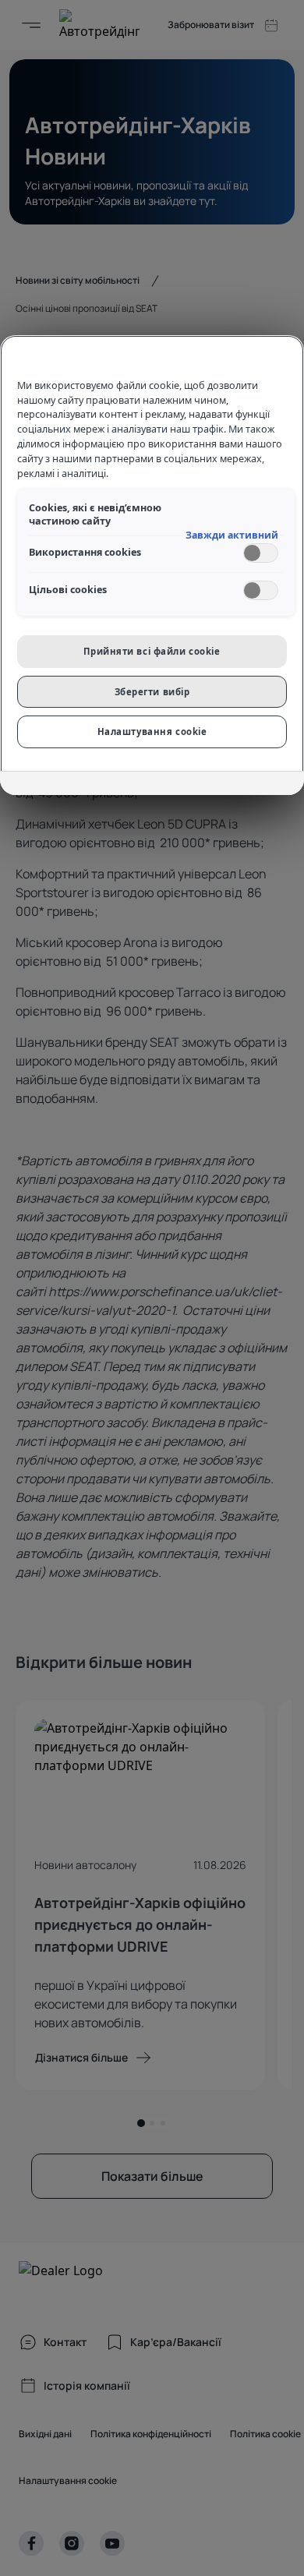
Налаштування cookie (152, 731)
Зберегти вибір (152, 692)
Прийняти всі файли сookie (152, 651)
